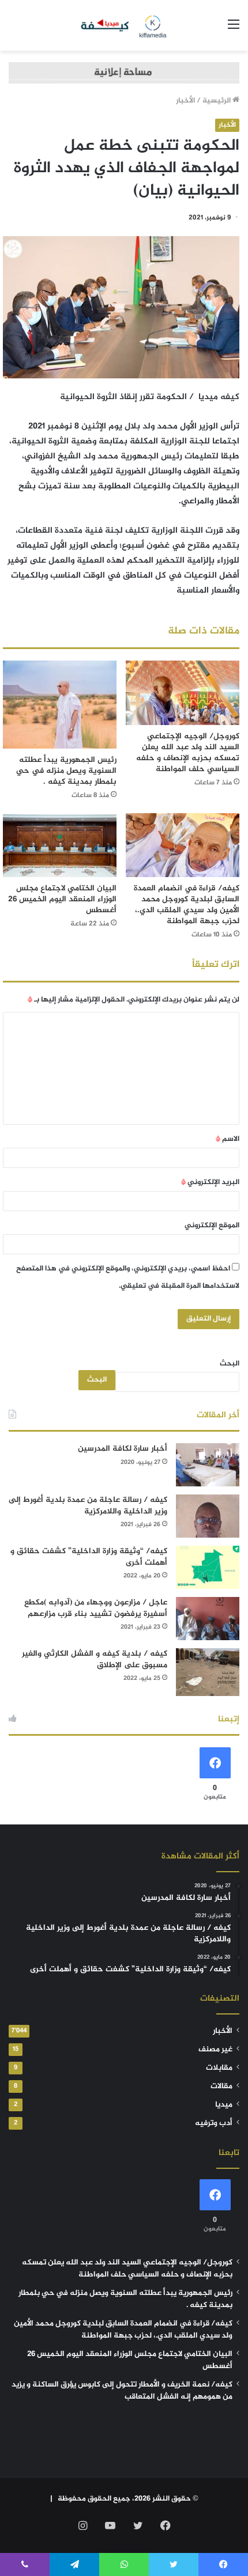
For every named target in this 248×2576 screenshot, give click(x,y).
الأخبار (185, 101)
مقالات (221, 2086)
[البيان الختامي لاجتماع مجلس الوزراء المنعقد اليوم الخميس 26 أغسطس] (60, 845)
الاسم (228, 1139)
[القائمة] (234, 30)
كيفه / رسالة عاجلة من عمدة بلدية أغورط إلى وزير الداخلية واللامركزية (88, 1506)
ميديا (224, 2105)
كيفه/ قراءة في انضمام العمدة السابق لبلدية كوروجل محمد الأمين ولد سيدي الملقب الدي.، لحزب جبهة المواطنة (187, 905)
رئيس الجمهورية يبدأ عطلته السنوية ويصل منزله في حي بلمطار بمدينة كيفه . (66, 771)
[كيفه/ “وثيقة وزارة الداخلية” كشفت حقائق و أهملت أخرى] (208, 1567)
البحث (230, 1364)
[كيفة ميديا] (124, 25)
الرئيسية (217, 101)
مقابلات (219, 2068)
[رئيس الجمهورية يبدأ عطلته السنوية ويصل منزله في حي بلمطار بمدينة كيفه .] (60, 704)
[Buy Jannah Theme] (124, 75)
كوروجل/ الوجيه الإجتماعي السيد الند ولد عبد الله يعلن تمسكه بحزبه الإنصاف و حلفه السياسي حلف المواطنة (188, 753)
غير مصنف (215, 2050)
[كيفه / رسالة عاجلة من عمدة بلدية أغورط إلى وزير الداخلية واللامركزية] (208, 1516)
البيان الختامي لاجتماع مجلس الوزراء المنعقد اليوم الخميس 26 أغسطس (62, 899)
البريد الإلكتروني (210, 1182)
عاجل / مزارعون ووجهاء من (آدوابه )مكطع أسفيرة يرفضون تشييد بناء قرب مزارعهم (96, 1608)
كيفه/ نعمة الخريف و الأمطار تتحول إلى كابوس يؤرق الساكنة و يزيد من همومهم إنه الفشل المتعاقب (122, 2391)
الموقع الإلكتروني (212, 1226)
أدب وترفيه (214, 2123)
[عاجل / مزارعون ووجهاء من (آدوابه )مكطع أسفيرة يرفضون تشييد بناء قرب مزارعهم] (208, 1619)
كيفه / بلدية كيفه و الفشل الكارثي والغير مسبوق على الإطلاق (95, 1659)
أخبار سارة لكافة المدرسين (123, 1449)
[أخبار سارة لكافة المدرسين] (208, 1465)
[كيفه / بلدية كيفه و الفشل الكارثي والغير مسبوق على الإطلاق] (208, 1672)
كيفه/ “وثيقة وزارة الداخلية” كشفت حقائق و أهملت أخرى (89, 1557)
